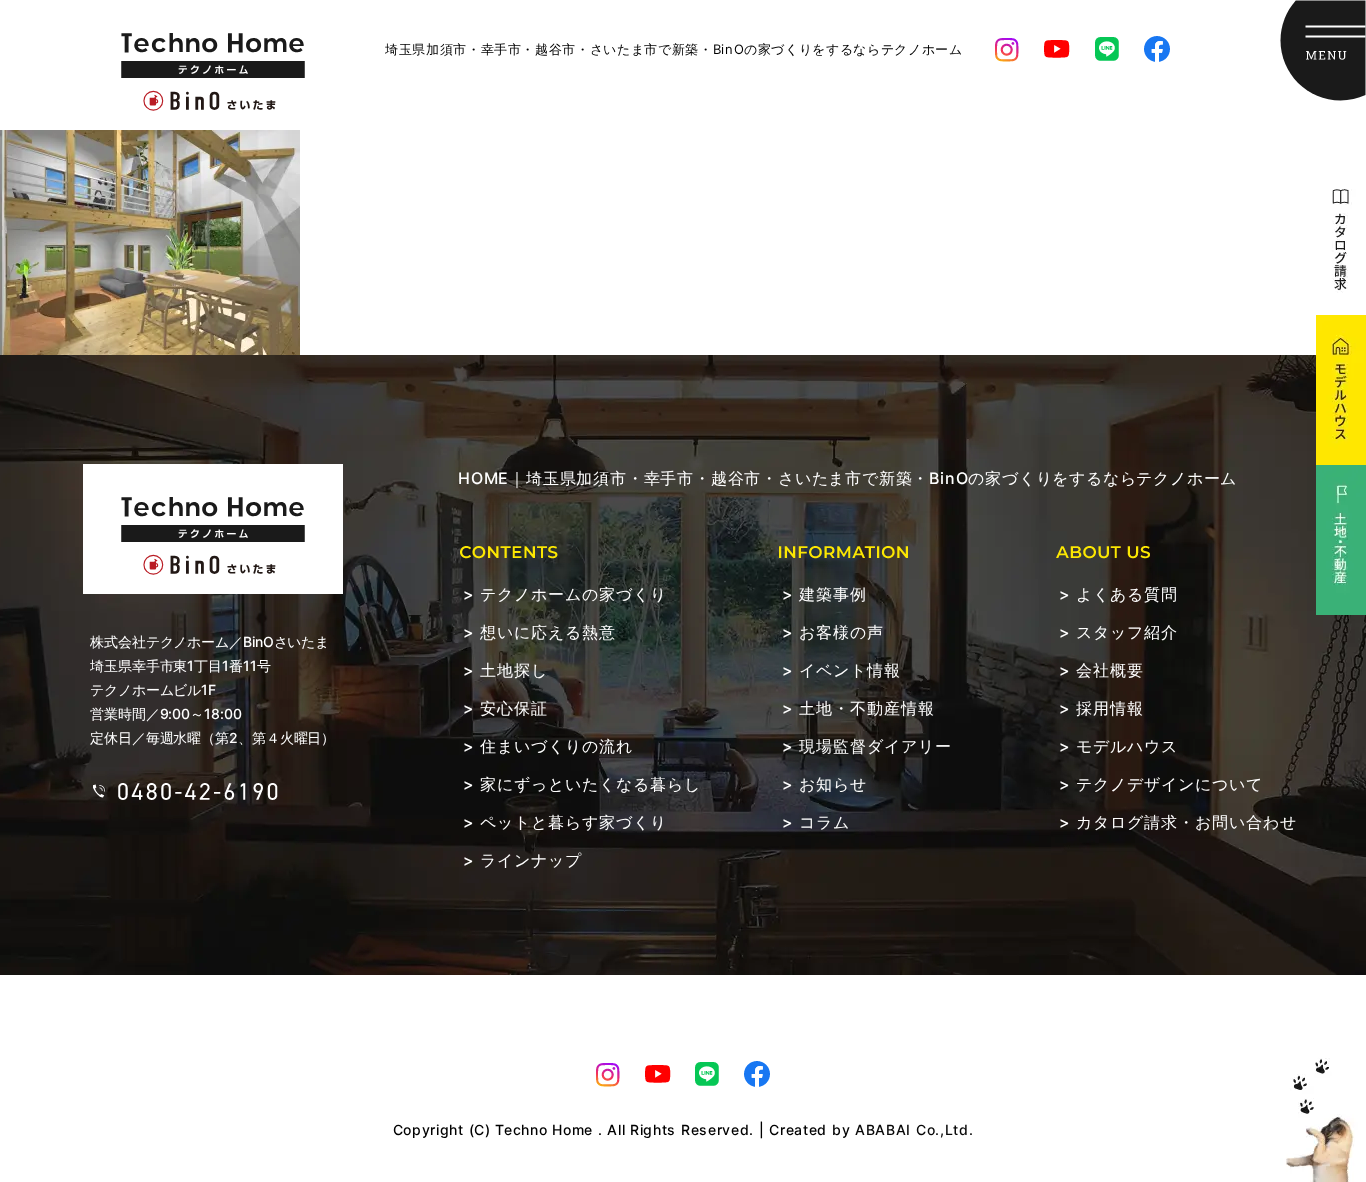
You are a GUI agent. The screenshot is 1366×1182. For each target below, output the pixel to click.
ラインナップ (531, 860)
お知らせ (833, 784)
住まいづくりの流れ (556, 746)
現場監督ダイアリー (875, 746)
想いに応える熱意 (548, 632)
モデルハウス (1127, 746)
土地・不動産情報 (867, 708)
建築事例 (833, 594)
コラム (824, 822)
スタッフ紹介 (1127, 632)
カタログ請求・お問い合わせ (1186, 822)
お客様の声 (841, 632)
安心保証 (514, 708)
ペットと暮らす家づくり (573, 822)
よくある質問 (1127, 594)
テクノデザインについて (1169, 784)
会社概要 (1110, 670)
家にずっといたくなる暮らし (590, 784)
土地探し (514, 670)
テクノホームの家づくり (573, 594)
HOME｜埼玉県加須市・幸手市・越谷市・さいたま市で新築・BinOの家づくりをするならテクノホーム (847, 478)
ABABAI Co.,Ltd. (914, 1129)
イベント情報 (850, 670)
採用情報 (1110, 708)
